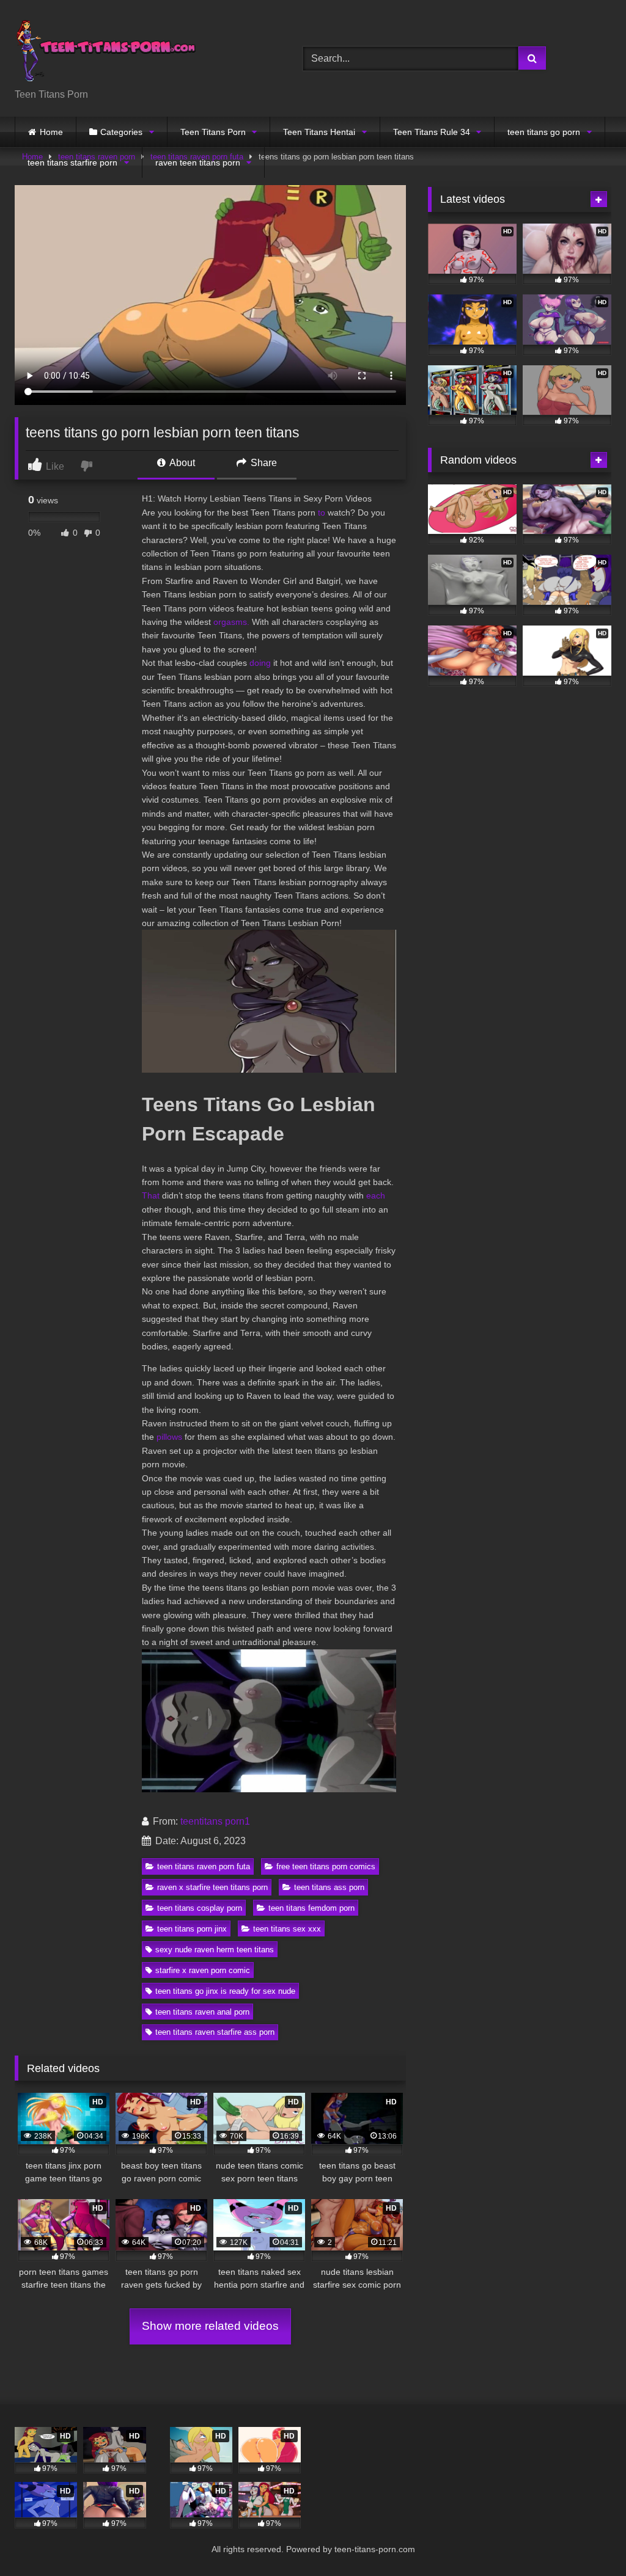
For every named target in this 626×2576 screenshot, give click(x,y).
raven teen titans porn (198, 162)
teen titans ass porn (329, 1887)
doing (260, 663)
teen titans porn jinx (192, 1929)
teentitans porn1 (215, 1821)
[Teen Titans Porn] (140, 49)
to (322, 513)
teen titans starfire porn (72, 162)
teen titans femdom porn (311, 1908)
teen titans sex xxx (287, 1929)
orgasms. (231, 622)
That (151, 1195)
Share (263, 463)
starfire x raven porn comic (203, 1970)
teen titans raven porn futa (204, 1866)
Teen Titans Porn (213, 132)
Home (51, 132)
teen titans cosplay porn (200, 1908)
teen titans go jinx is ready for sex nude (225, 1991)
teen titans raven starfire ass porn (215, 2032)
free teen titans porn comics (326, 1866)
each (376, 1195)
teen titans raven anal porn (202, 2012)
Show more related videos (210, 2326)
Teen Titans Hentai (319, 132)
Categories (121, 132)
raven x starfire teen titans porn (212, 1887)
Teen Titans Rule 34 (432, 132)
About (181, 463)
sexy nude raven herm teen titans (215, 1950)
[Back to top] (588, 2540)
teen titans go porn (544, 132)
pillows (169, 1437)
